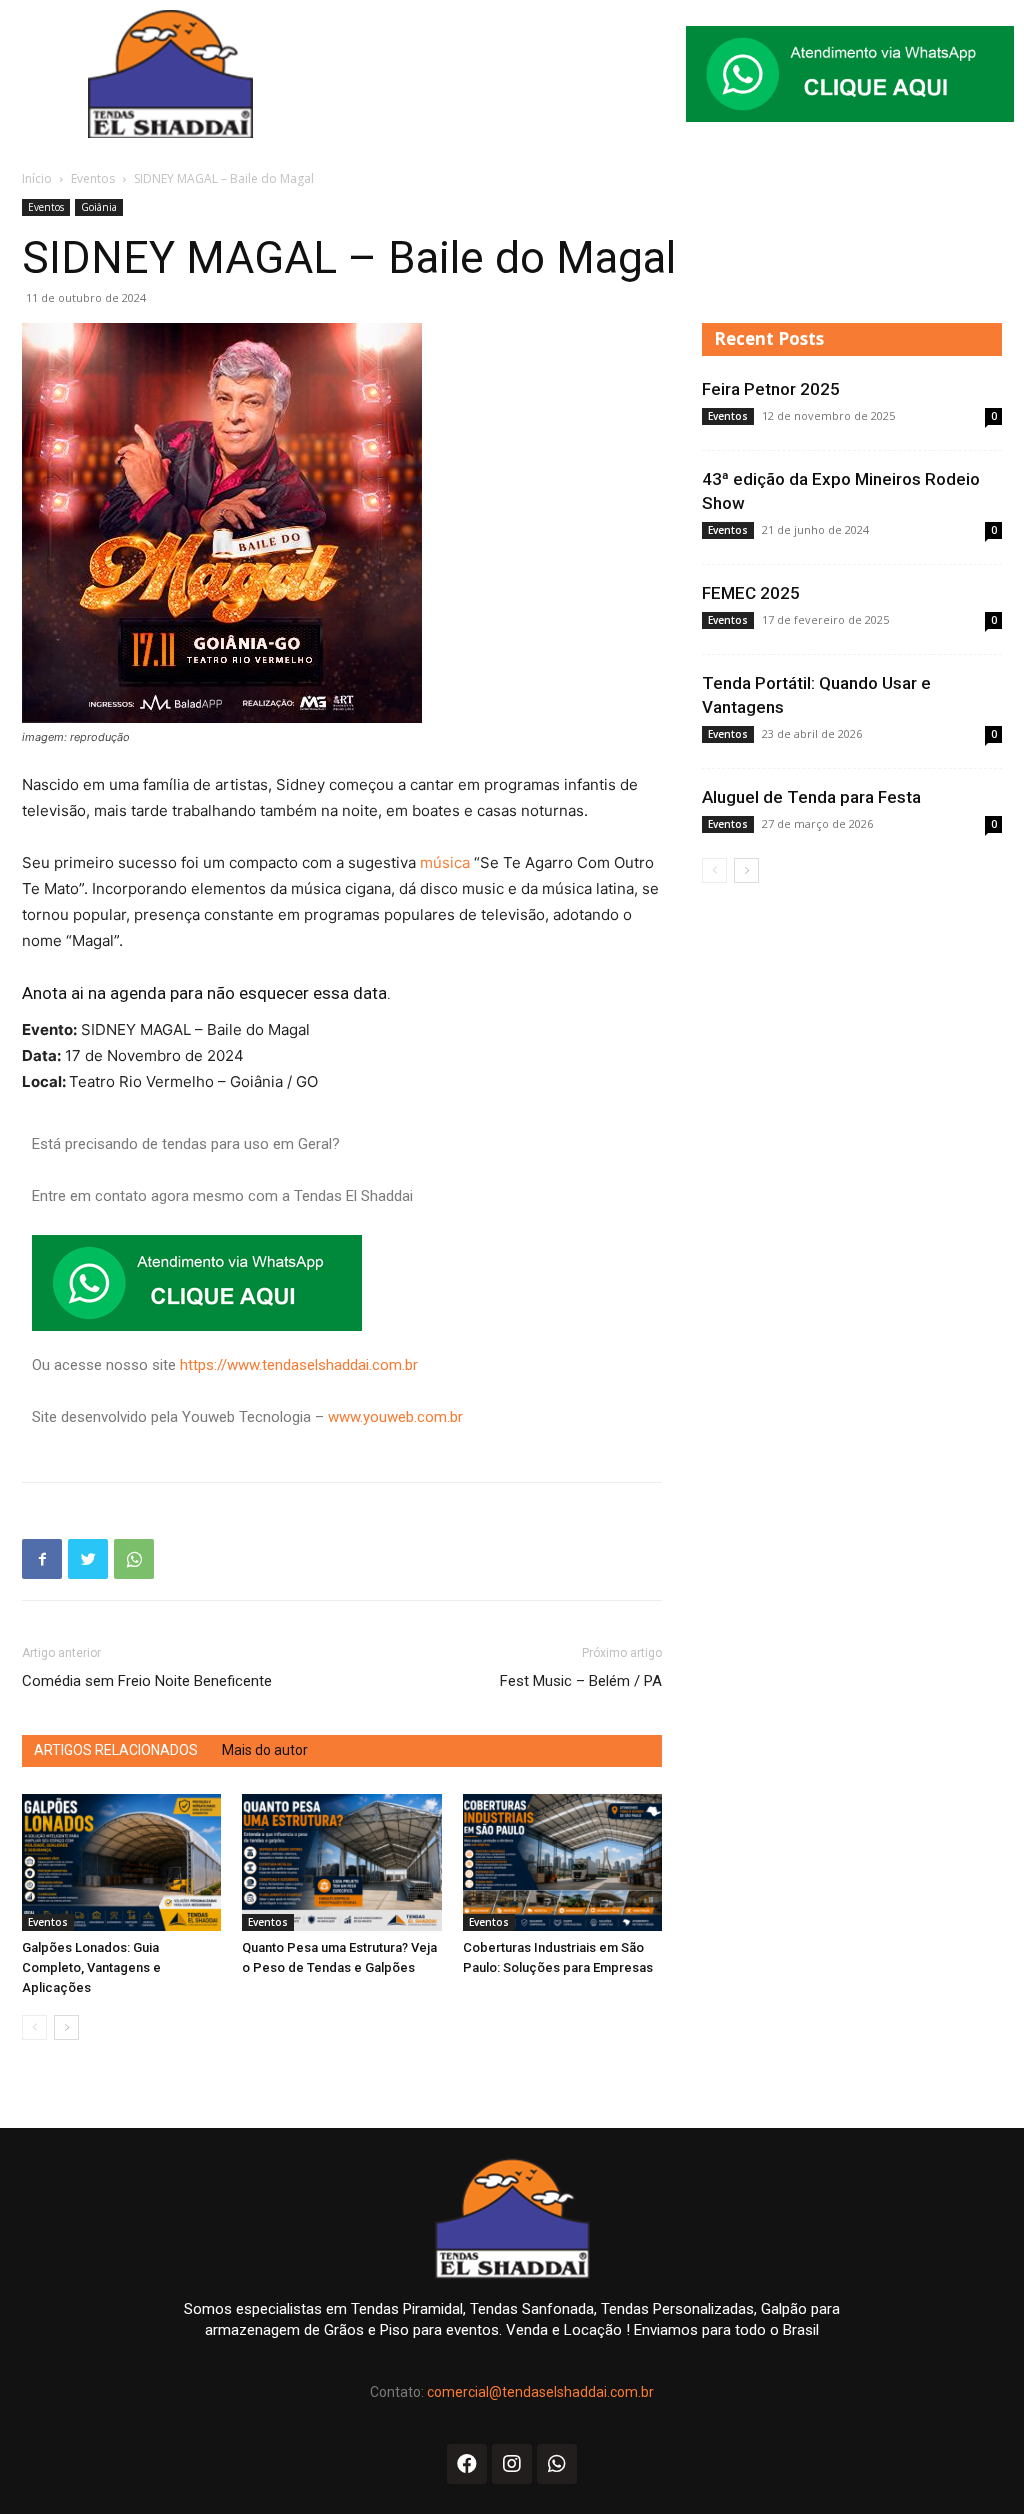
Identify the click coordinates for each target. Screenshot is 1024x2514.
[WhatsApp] (134, 1559)
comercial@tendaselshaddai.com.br (540, 2392)
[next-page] (66, 2027)
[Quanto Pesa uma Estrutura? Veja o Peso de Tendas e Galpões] (341, 1862)
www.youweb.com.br (395, 1417)
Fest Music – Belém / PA (581, 1681)
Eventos (93, 178)
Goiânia (99, 207)
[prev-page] (34, 2027)
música (447, 862)
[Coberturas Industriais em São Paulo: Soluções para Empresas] (562, 1862)
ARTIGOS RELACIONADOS (116, 1750)
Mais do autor (265, 1750)
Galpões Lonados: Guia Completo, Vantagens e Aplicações (91, 1967)
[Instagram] (512, 2464)
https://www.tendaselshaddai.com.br (299, 1365)
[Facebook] (42, 1559)
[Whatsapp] (557, 2464)
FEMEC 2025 (751, 593)
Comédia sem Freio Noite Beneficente (147, 1681)
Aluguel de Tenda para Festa (811, 797)
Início (37, 178)
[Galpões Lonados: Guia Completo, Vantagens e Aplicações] (121, 1862)
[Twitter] (88, 1559)
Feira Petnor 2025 (771, 389)
